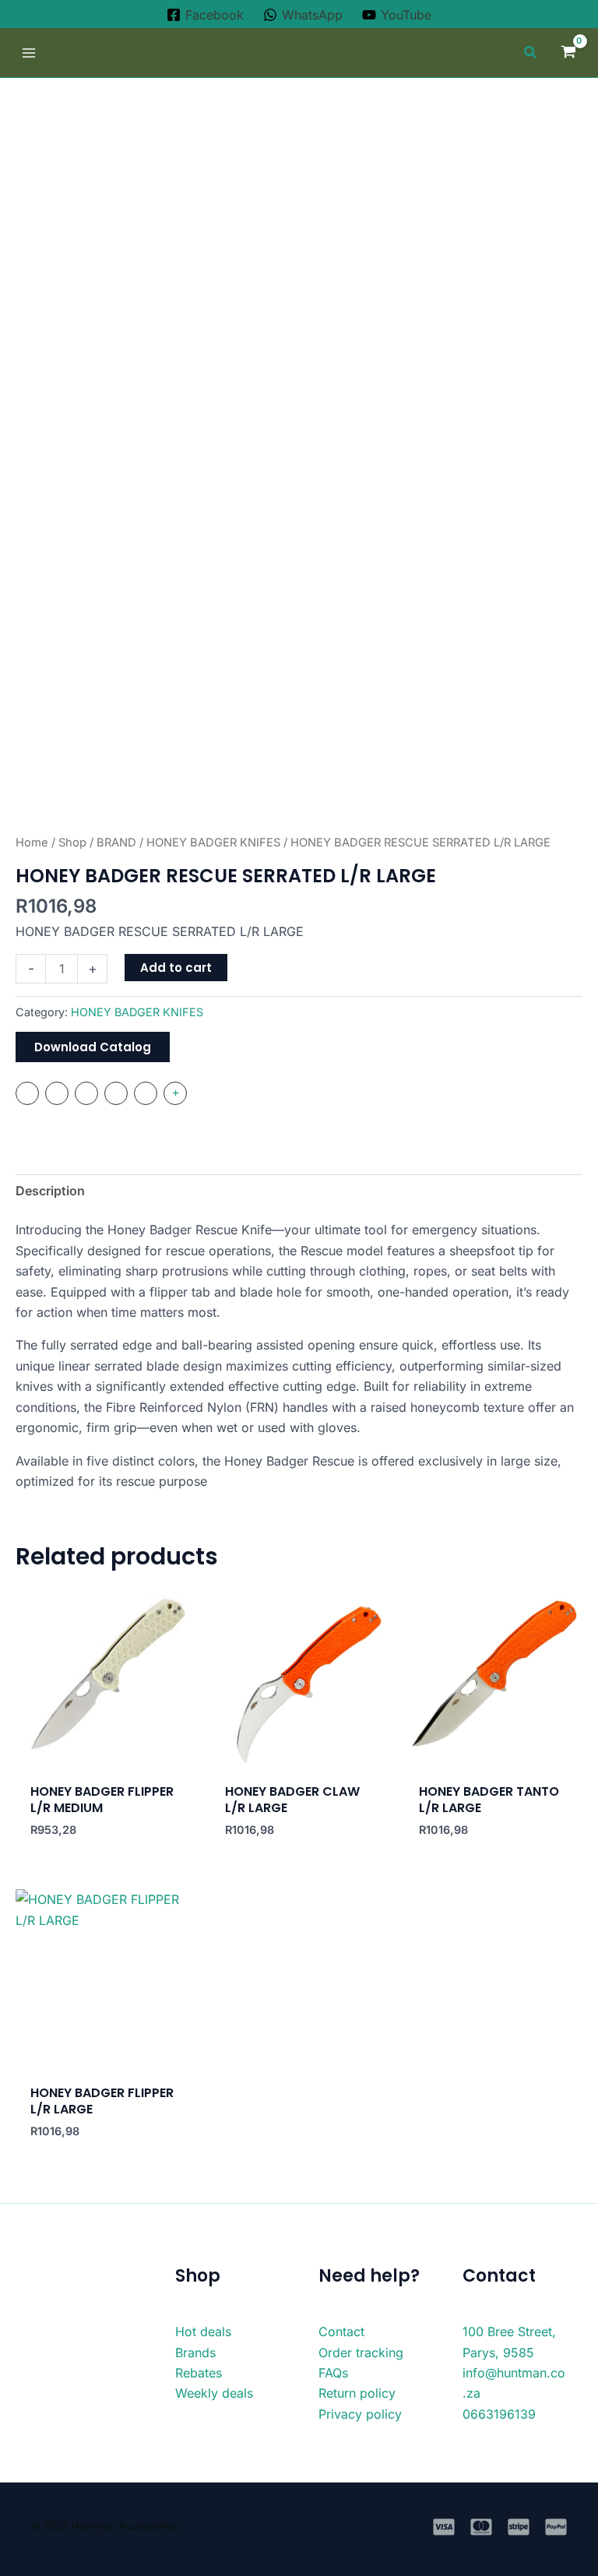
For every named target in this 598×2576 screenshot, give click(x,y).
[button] (531, 54)
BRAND (116, 843)
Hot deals (203, 2331)
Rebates (199, 2373)
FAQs (333, 2373)
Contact (341, 2331)
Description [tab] (50, 1191)
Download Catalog (93, 1047)
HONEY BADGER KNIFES (213, 843)
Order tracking (361, 2353)
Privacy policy (360, 2414)
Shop (72, 843)
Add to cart (176, 968)
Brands (195, 2353)
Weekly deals (214, 2393)
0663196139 (499, 2414)
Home (32, 843)
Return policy (357, 2393)
